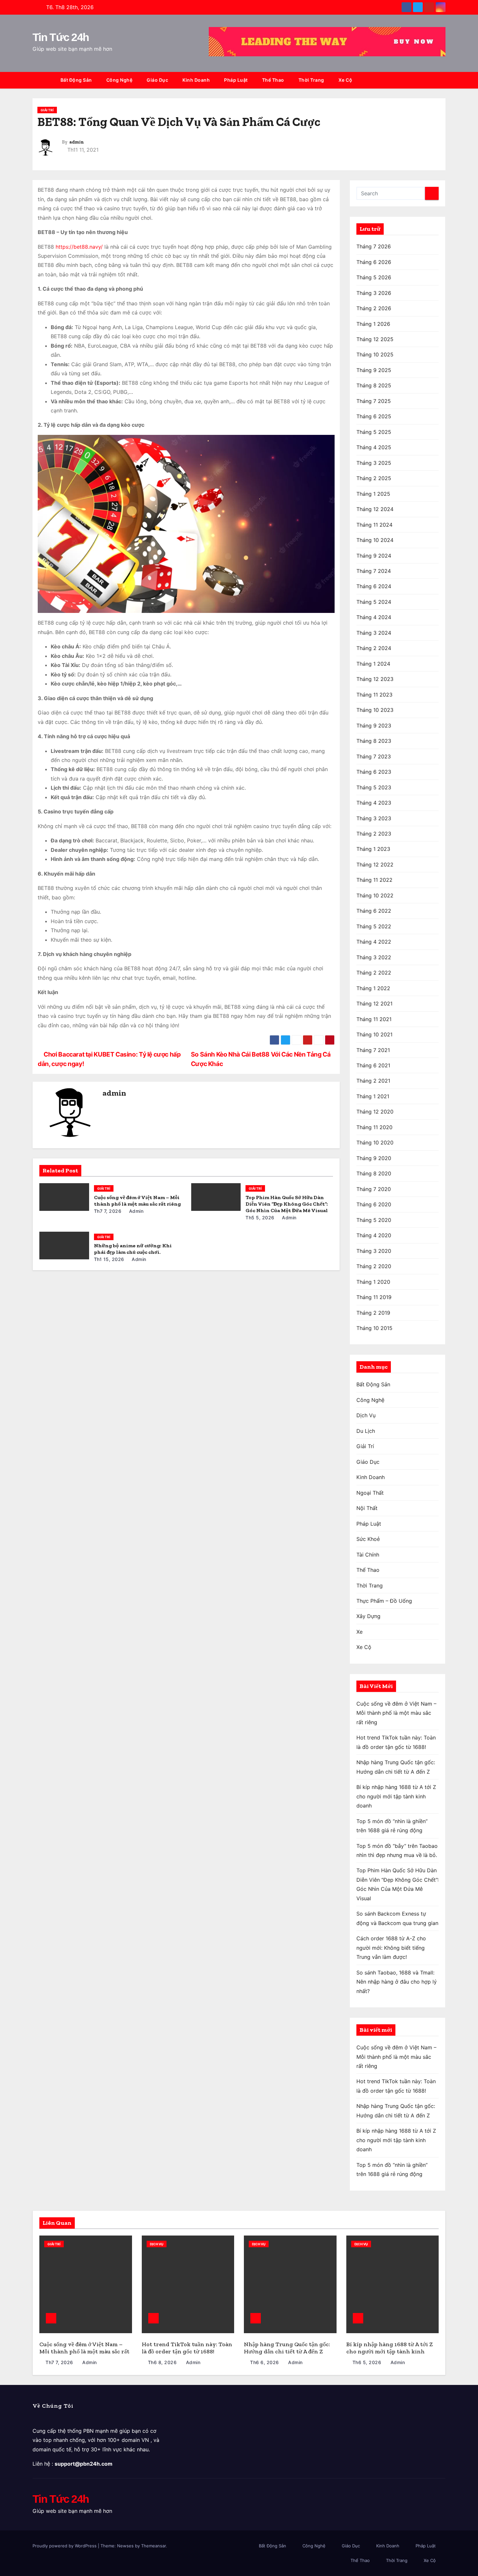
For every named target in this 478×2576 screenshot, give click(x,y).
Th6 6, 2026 (265, 2362)
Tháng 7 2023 (374, 756)
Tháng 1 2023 (373, 849)
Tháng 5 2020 (374, 1220)
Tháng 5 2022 (374, 926)
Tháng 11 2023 (374, 695)
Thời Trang (311, 80)
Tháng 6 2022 (374, 911)
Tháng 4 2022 (374, 942)
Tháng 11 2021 (374, 1019)
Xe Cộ (345, 80)
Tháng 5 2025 (374, 432)
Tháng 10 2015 (374, 1328)
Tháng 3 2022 (374, 957)
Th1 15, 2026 (109, 1259)
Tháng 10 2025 (375, 354)
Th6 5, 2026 (367, 2362)
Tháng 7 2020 (374, 1189)
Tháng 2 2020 (374, 1266)
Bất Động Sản (76, 80)
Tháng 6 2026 (374, 262)
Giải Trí (47, 110)
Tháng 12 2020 (375, 1112)
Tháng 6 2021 (373, 1065)
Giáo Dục (157, 80)
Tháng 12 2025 (375, 339)
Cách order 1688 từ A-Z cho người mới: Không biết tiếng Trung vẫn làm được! (391, 1948)
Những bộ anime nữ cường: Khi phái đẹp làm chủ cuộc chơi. (133, 1249)
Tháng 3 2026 (374, 293)
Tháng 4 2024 (374, 617)
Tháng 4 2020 (374, 1235)
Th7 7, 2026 (108, 1211)
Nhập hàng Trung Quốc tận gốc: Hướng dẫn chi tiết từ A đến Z (287, 2348)
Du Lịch (366, 1431)
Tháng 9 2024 (374, 556)
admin (77, 142)
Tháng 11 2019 (374, 1297)
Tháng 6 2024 (374, 586)
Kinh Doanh (196, 80)
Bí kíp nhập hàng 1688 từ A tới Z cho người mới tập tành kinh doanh (396, 1796)
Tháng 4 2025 (374, 447)
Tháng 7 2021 (373, 1050)
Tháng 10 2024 (375, 540)
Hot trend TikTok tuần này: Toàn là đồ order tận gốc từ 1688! (187, 2348)
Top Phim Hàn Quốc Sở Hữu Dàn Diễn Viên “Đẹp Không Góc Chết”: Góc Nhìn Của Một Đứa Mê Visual (287, 1204)
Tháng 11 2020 (374, 1127)
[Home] (43, 80)
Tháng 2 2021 (373, 1081)
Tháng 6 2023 (374, 772)
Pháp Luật (236, 80)
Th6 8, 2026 (162, 2362)
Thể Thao (273, 80)
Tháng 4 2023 (374, 803)
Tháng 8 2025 (374, 385)
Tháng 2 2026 (374, 308)
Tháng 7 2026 (374, 246)
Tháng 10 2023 (375, 710)
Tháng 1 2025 (373, 494)
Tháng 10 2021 (374, 1034)
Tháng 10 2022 (375, 895)
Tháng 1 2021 (373, 1096)
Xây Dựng (368, 1616)
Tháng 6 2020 (374, 1204)
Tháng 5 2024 (374, 602)
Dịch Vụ (366, 1415)
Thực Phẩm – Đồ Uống (384, 1601)
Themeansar (153, 2546)
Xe (359, 1632)
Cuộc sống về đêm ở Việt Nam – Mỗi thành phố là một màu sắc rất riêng (137, 1201)
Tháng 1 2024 (373, 664)
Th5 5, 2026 (260, 1218)
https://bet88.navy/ (79, 247)
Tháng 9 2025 (374, 370)
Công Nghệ (119, 80)
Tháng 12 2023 (375, 679)
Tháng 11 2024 (374, 525)
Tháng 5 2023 (374, 787)
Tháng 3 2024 (374, 633)
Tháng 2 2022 (374, 973)
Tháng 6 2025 (374, 416)
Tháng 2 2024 (374, 648)
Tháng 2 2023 (374, 834)
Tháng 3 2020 (374, 1251)
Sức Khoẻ (368, 1539)
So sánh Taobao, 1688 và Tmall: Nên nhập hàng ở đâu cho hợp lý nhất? (397, 1982)
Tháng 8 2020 (374, 1173)
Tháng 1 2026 (373, 324)
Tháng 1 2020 (373, 1282)
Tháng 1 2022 (373, 988)
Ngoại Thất (370, 1493)
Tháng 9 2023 (374, 726)
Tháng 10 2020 (375, 1143)
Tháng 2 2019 (373, 1313)
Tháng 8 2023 (374, 741)
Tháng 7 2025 (374, 401)
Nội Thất (367, 1508)
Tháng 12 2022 (375, 865)
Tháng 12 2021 (374, 1004)
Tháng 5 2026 (374, 277)
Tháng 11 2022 (374, 880)
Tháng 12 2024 (375, 509)
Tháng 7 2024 (374, 571)
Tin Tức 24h (61, 37)
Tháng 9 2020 (374, 1158)
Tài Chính (368, 1555)
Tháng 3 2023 (374, 818)
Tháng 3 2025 (374, 463)
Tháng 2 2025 (374, 478)
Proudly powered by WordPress (65, 2546)
